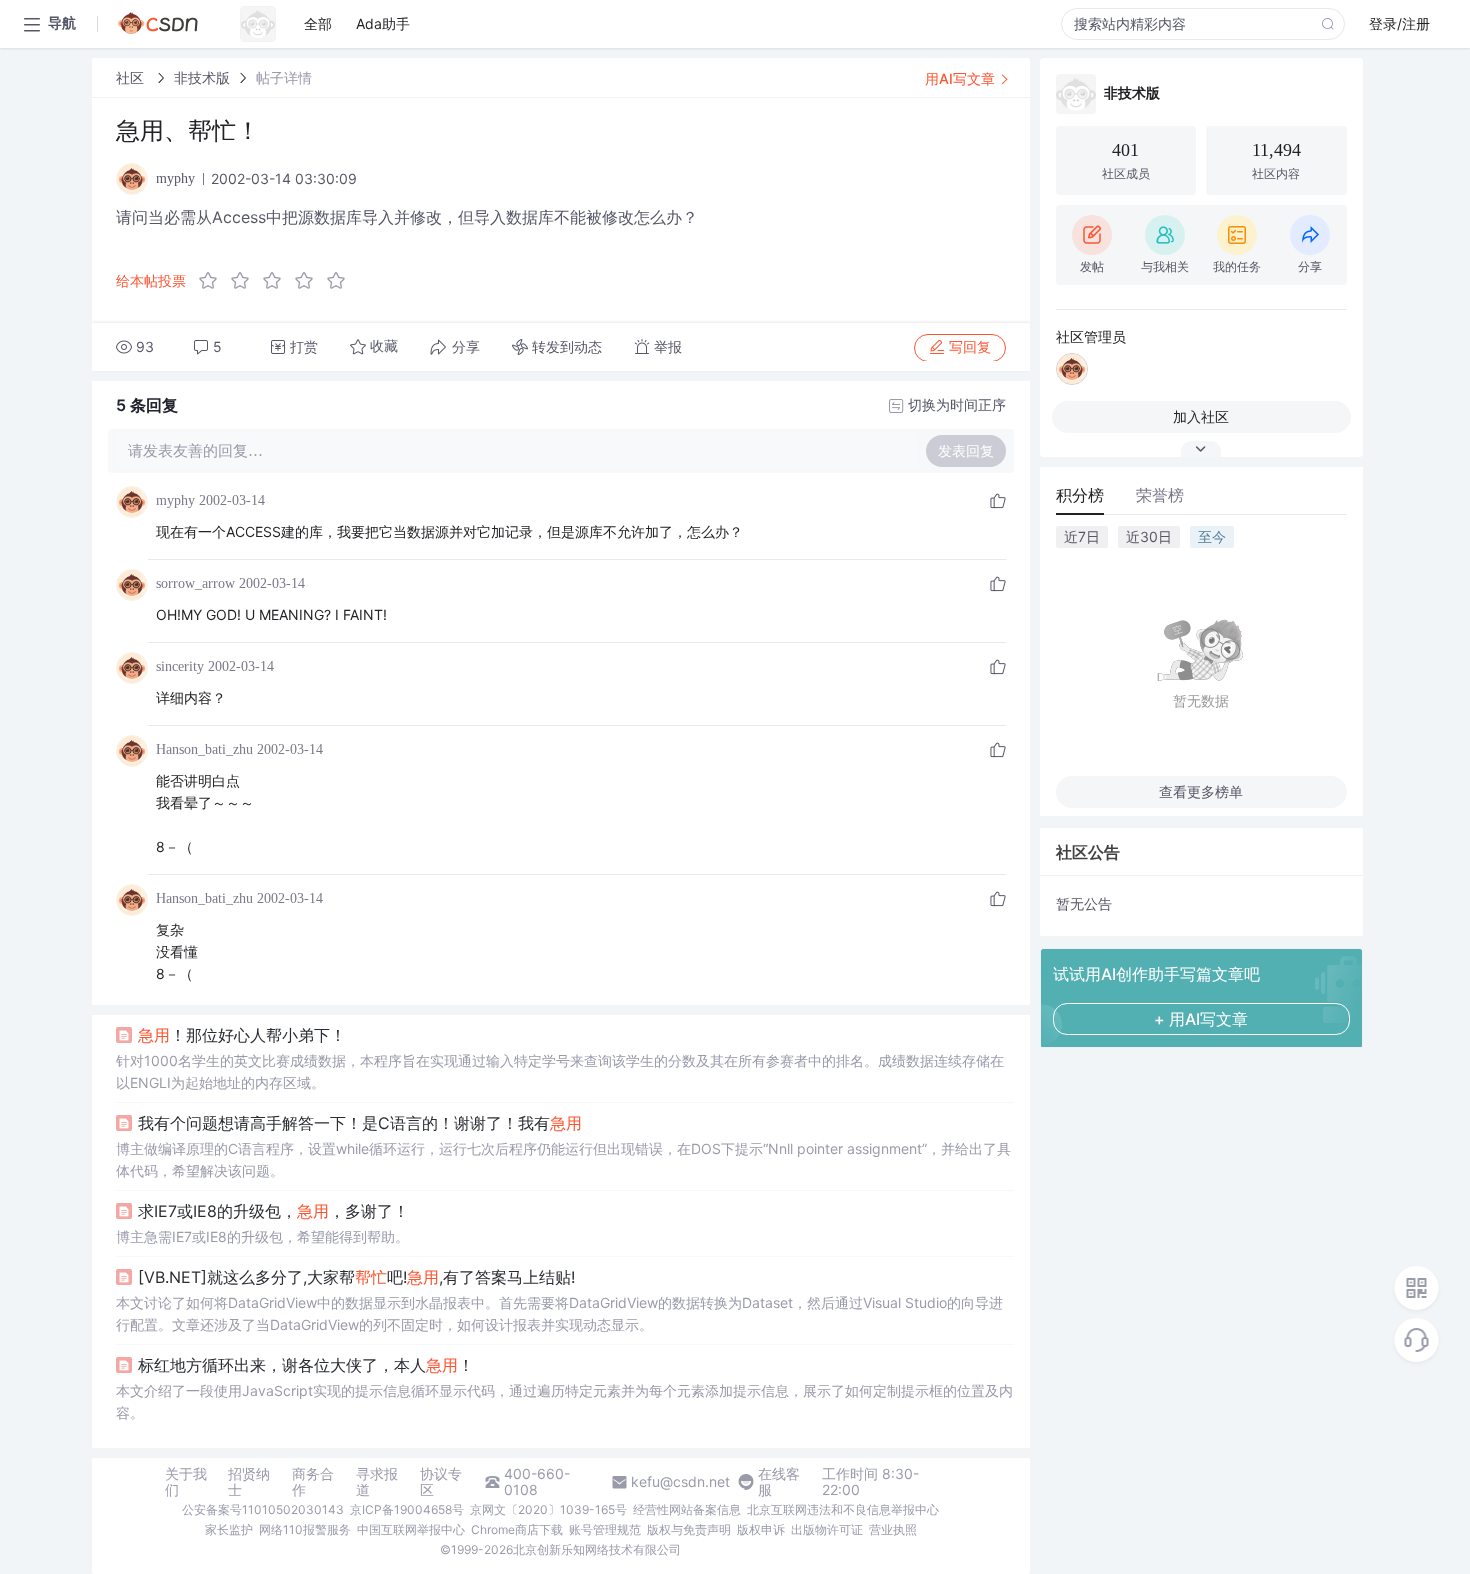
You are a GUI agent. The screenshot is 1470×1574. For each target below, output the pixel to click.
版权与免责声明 (689, 1529)
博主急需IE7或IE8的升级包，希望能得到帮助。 (262, 1236)
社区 (132, 77)
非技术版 (202, 77)
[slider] (278, 281)
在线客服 (779, 1482)
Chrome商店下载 (517, 1529)
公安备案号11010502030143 (263, 1509)
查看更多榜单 (1201, 791)
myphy (175, 500)
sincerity (180, 666)
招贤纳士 (249, 1482)
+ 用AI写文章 (1201, 1019)
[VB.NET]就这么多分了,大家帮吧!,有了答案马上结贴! (356, 1277)
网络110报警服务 (305, 1529)
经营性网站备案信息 (687, 1509)
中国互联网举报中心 (411, 1529)
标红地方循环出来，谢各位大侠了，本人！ (306, 1365)
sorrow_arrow (195, 583)
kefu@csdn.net (680, 1482)
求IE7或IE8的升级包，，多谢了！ (273, 1211)
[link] (132, 77)
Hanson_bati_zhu (204, 749)
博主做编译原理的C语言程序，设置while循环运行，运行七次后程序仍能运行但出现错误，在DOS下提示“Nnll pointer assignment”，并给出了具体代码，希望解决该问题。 (563, 1159)
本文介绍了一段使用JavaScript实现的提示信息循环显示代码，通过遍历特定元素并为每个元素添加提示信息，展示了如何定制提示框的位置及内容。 (564, 1401)
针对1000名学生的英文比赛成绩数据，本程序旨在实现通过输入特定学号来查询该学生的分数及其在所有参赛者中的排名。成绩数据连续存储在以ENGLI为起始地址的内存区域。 (560, 1071)
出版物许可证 (827, 1529)
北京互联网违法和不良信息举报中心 (843, 1509)
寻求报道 (377, 1482)
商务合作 (313, 1482)
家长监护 (229, 1529)
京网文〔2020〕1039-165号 (548, 1509)
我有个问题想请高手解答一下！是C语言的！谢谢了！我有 (360, 1123)
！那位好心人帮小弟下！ (242, 1035)
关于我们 (186, 1482)
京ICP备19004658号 (407, 1509)
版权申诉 (761, 1529)
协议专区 (441, 1482)
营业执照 (893, 1529)
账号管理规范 (605, 1529)
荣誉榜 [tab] (1160, 495)
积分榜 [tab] (1080, 495)
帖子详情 (284, 77)
